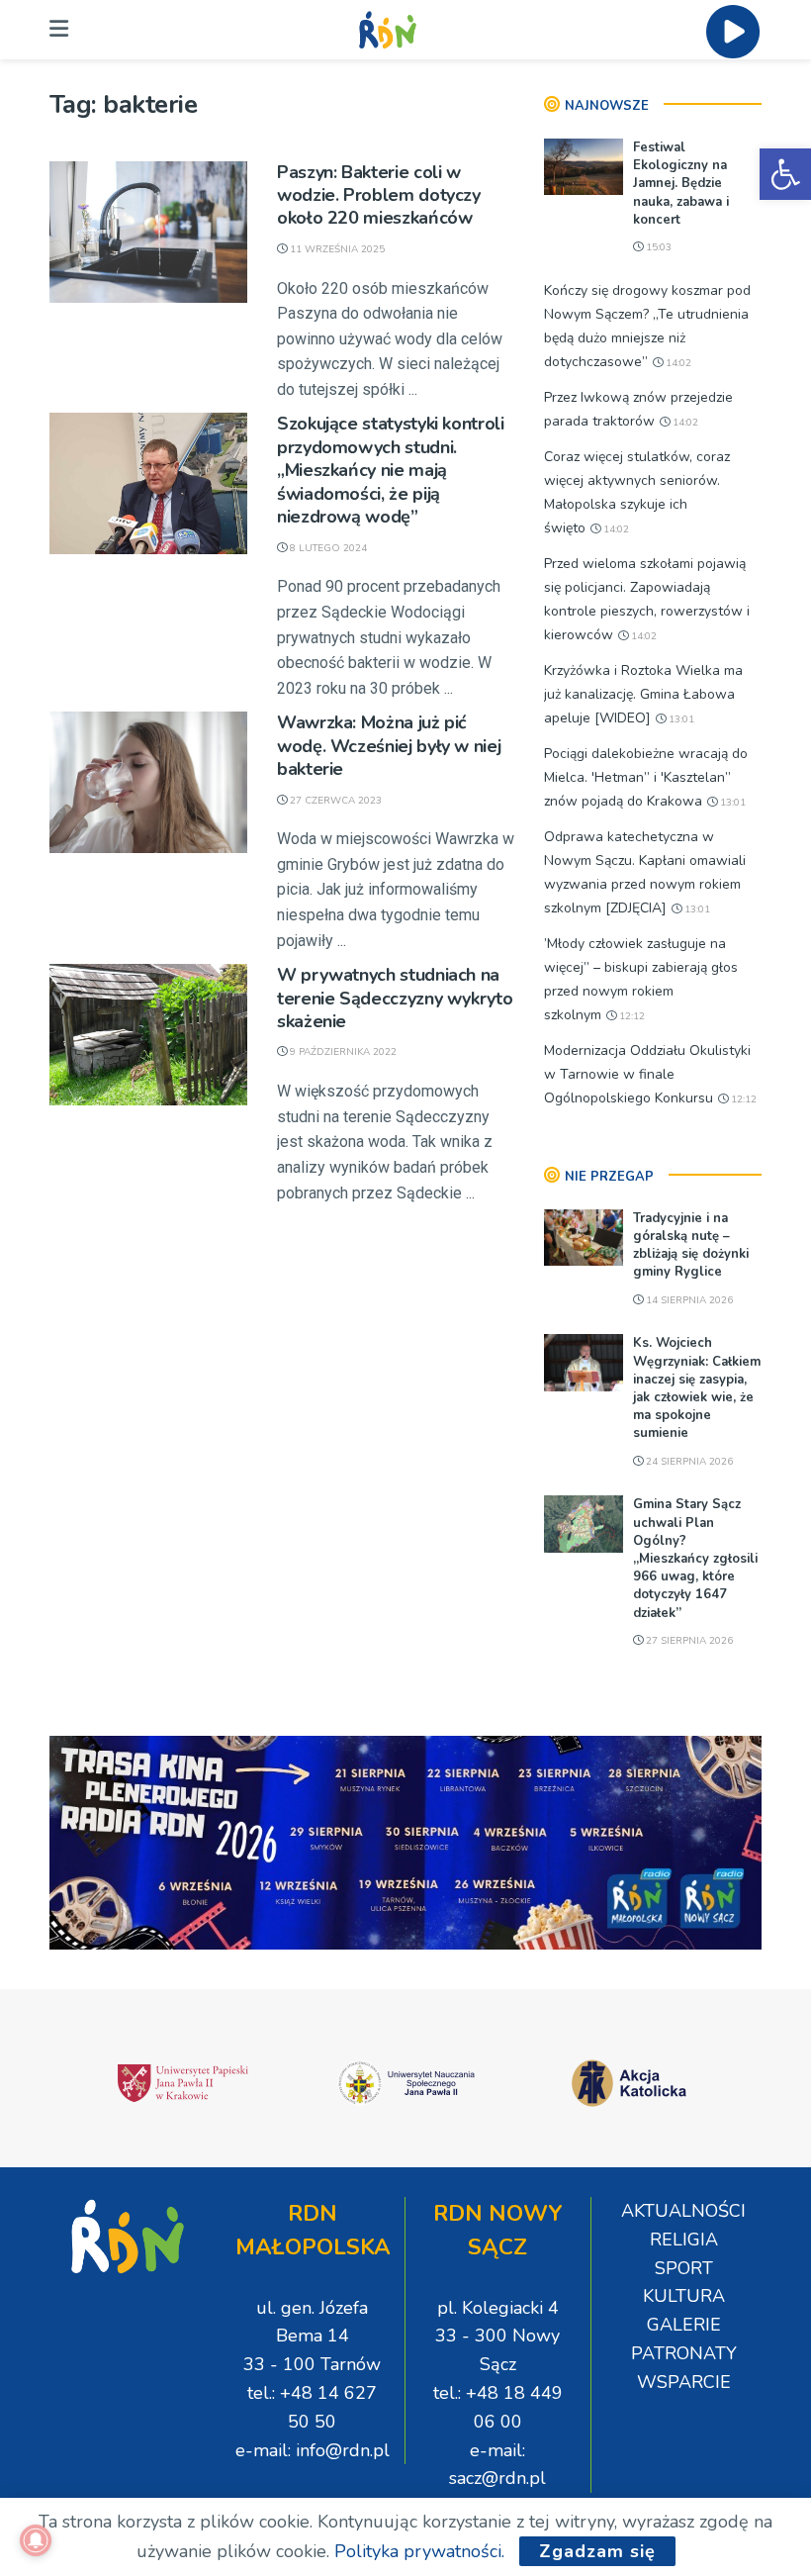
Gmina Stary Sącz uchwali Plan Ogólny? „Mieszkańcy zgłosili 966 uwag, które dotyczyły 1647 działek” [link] (695, 1558)
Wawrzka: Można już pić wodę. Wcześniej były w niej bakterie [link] (389, 746)
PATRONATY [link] (684, 2353)
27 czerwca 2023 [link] (334, 801)
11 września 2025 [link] (336, 249)
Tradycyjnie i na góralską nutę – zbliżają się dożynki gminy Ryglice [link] (691, 1245)
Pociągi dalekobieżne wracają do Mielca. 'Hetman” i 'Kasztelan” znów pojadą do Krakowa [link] (646, 777)
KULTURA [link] (684, 2296)
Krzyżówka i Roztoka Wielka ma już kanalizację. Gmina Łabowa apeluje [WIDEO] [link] (643, 694)
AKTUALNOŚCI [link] (683, 2211)
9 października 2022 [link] (342, 1052)
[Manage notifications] (36, 2540)
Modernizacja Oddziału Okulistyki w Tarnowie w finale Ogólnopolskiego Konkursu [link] (647, 1074)
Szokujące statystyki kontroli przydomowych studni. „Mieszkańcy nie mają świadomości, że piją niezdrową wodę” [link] (391, 470)
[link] (785, 174)
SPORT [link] (684, 2268)
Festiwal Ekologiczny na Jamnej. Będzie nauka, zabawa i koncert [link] (681, 184)
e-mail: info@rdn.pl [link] (313, 2450)
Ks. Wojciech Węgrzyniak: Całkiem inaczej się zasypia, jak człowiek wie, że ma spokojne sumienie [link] (697, 1388)
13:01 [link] (680, 719)
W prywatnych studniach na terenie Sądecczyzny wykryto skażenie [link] (395, 998)
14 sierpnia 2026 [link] (688, 1300)
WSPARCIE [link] (684, 2382)
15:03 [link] (657, 247)
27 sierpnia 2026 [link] (688, 1641)
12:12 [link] (631, 1016)
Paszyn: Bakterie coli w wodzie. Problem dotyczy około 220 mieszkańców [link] (379, 195)
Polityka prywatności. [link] (419, 2551)
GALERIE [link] (684, 2325)
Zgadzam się (597, 2551)
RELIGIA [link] (684, 2240)
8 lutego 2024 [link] (327, 548)
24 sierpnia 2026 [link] (688, 1462)
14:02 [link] (677, 363)
